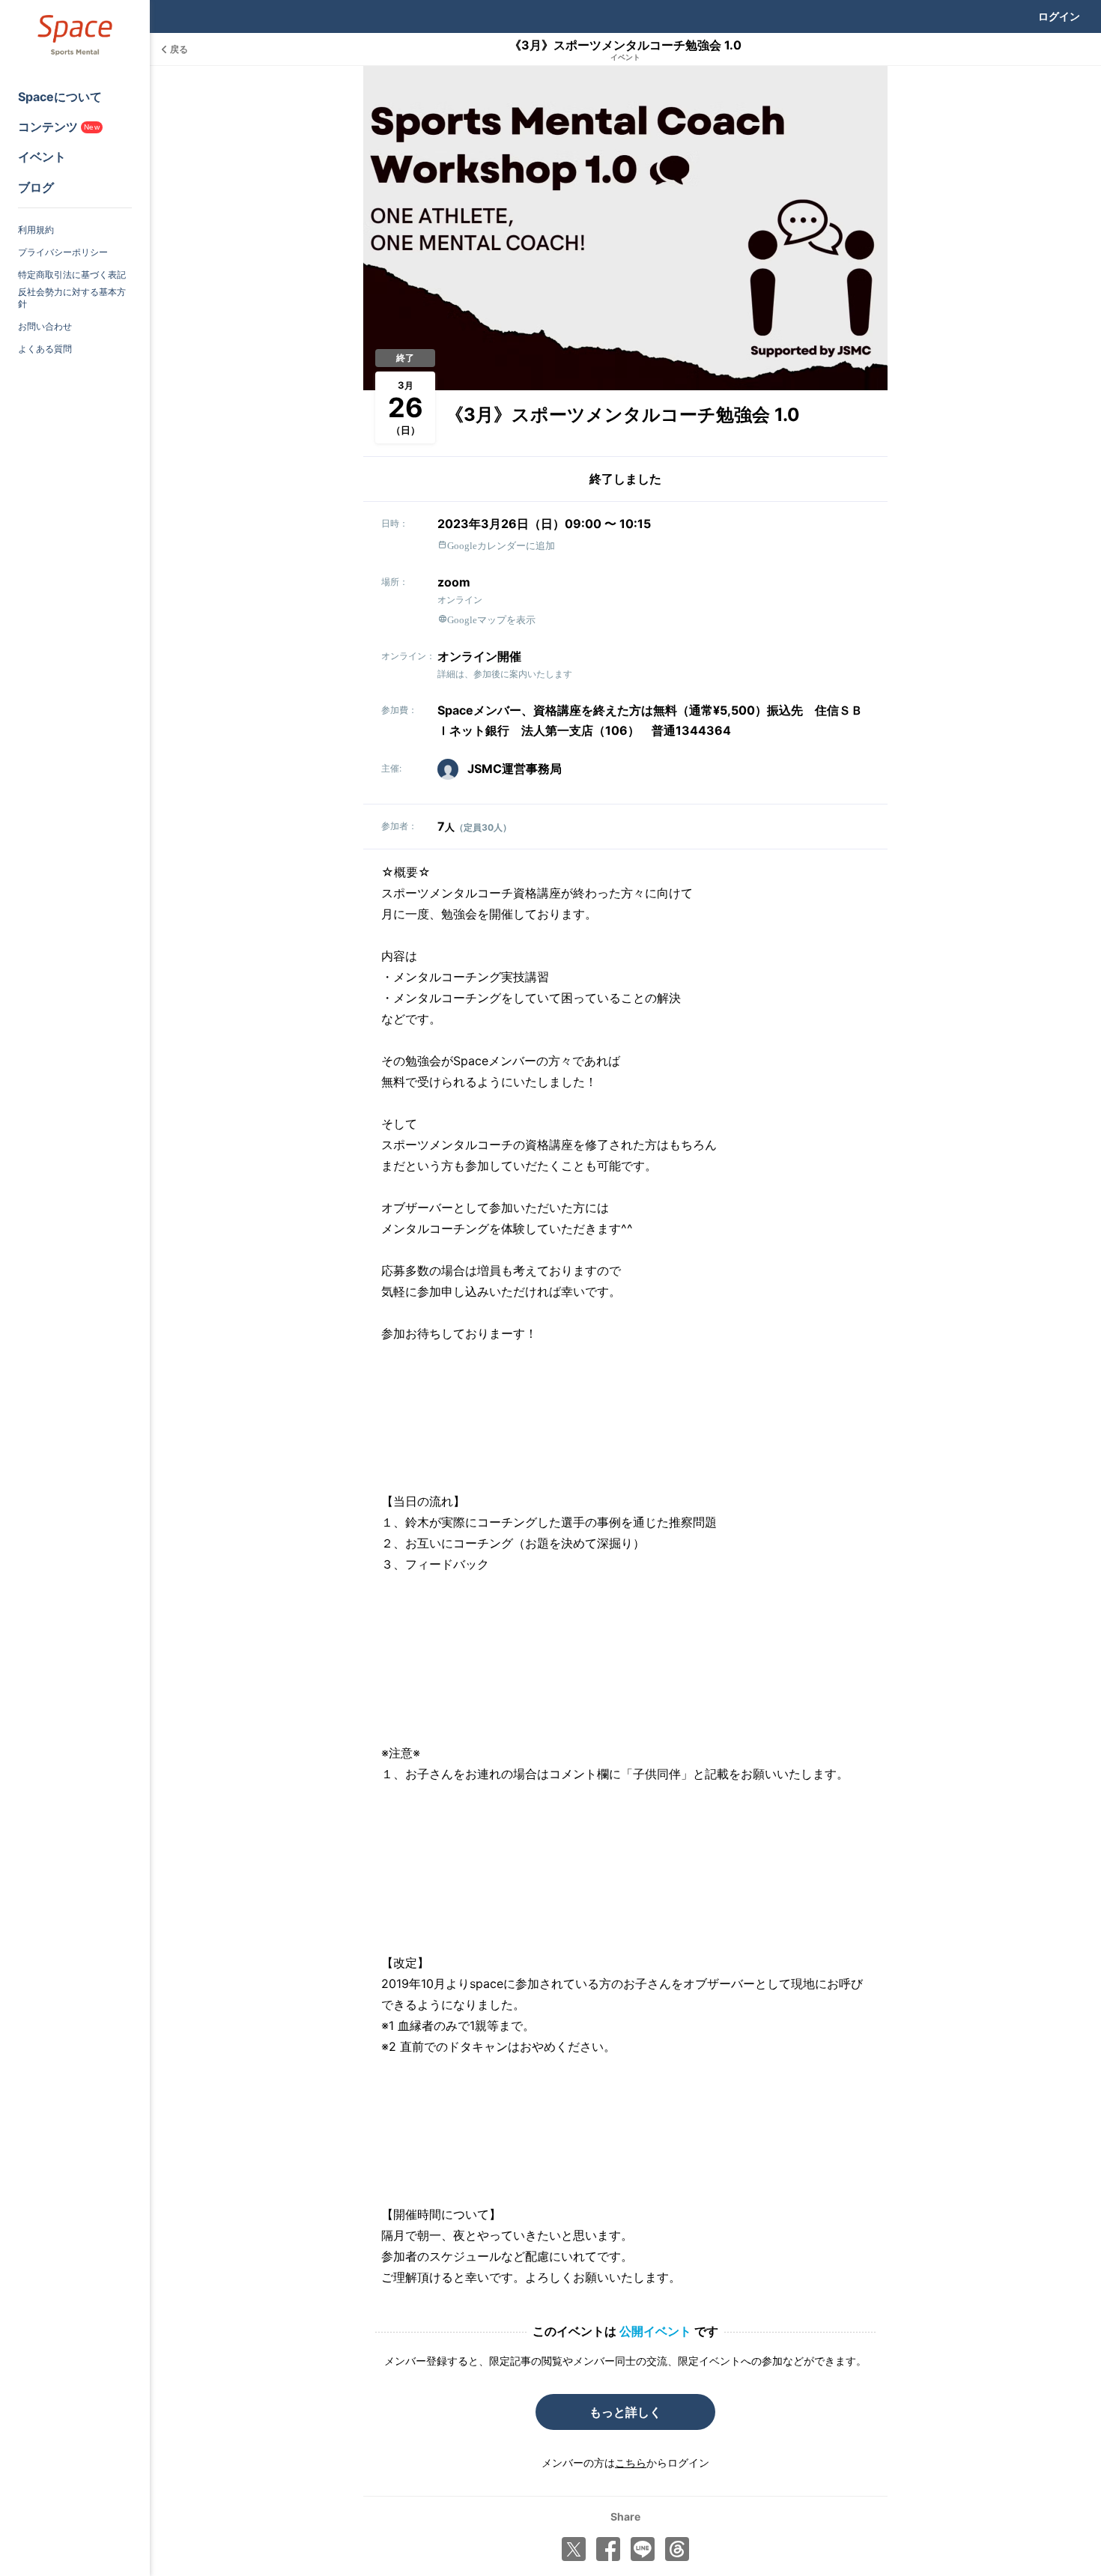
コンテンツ (59, 127)
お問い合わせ (45, 326)
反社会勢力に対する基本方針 (72, 298)
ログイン (1059, 16)
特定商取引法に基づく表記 (72, 275)
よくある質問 (45, 349)
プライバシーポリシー (63, 252)
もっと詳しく (625, 2412)
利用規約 (36, 230)
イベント (42, 157)
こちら (631, 2463)
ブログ (36, 187)
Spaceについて (60, 97)
